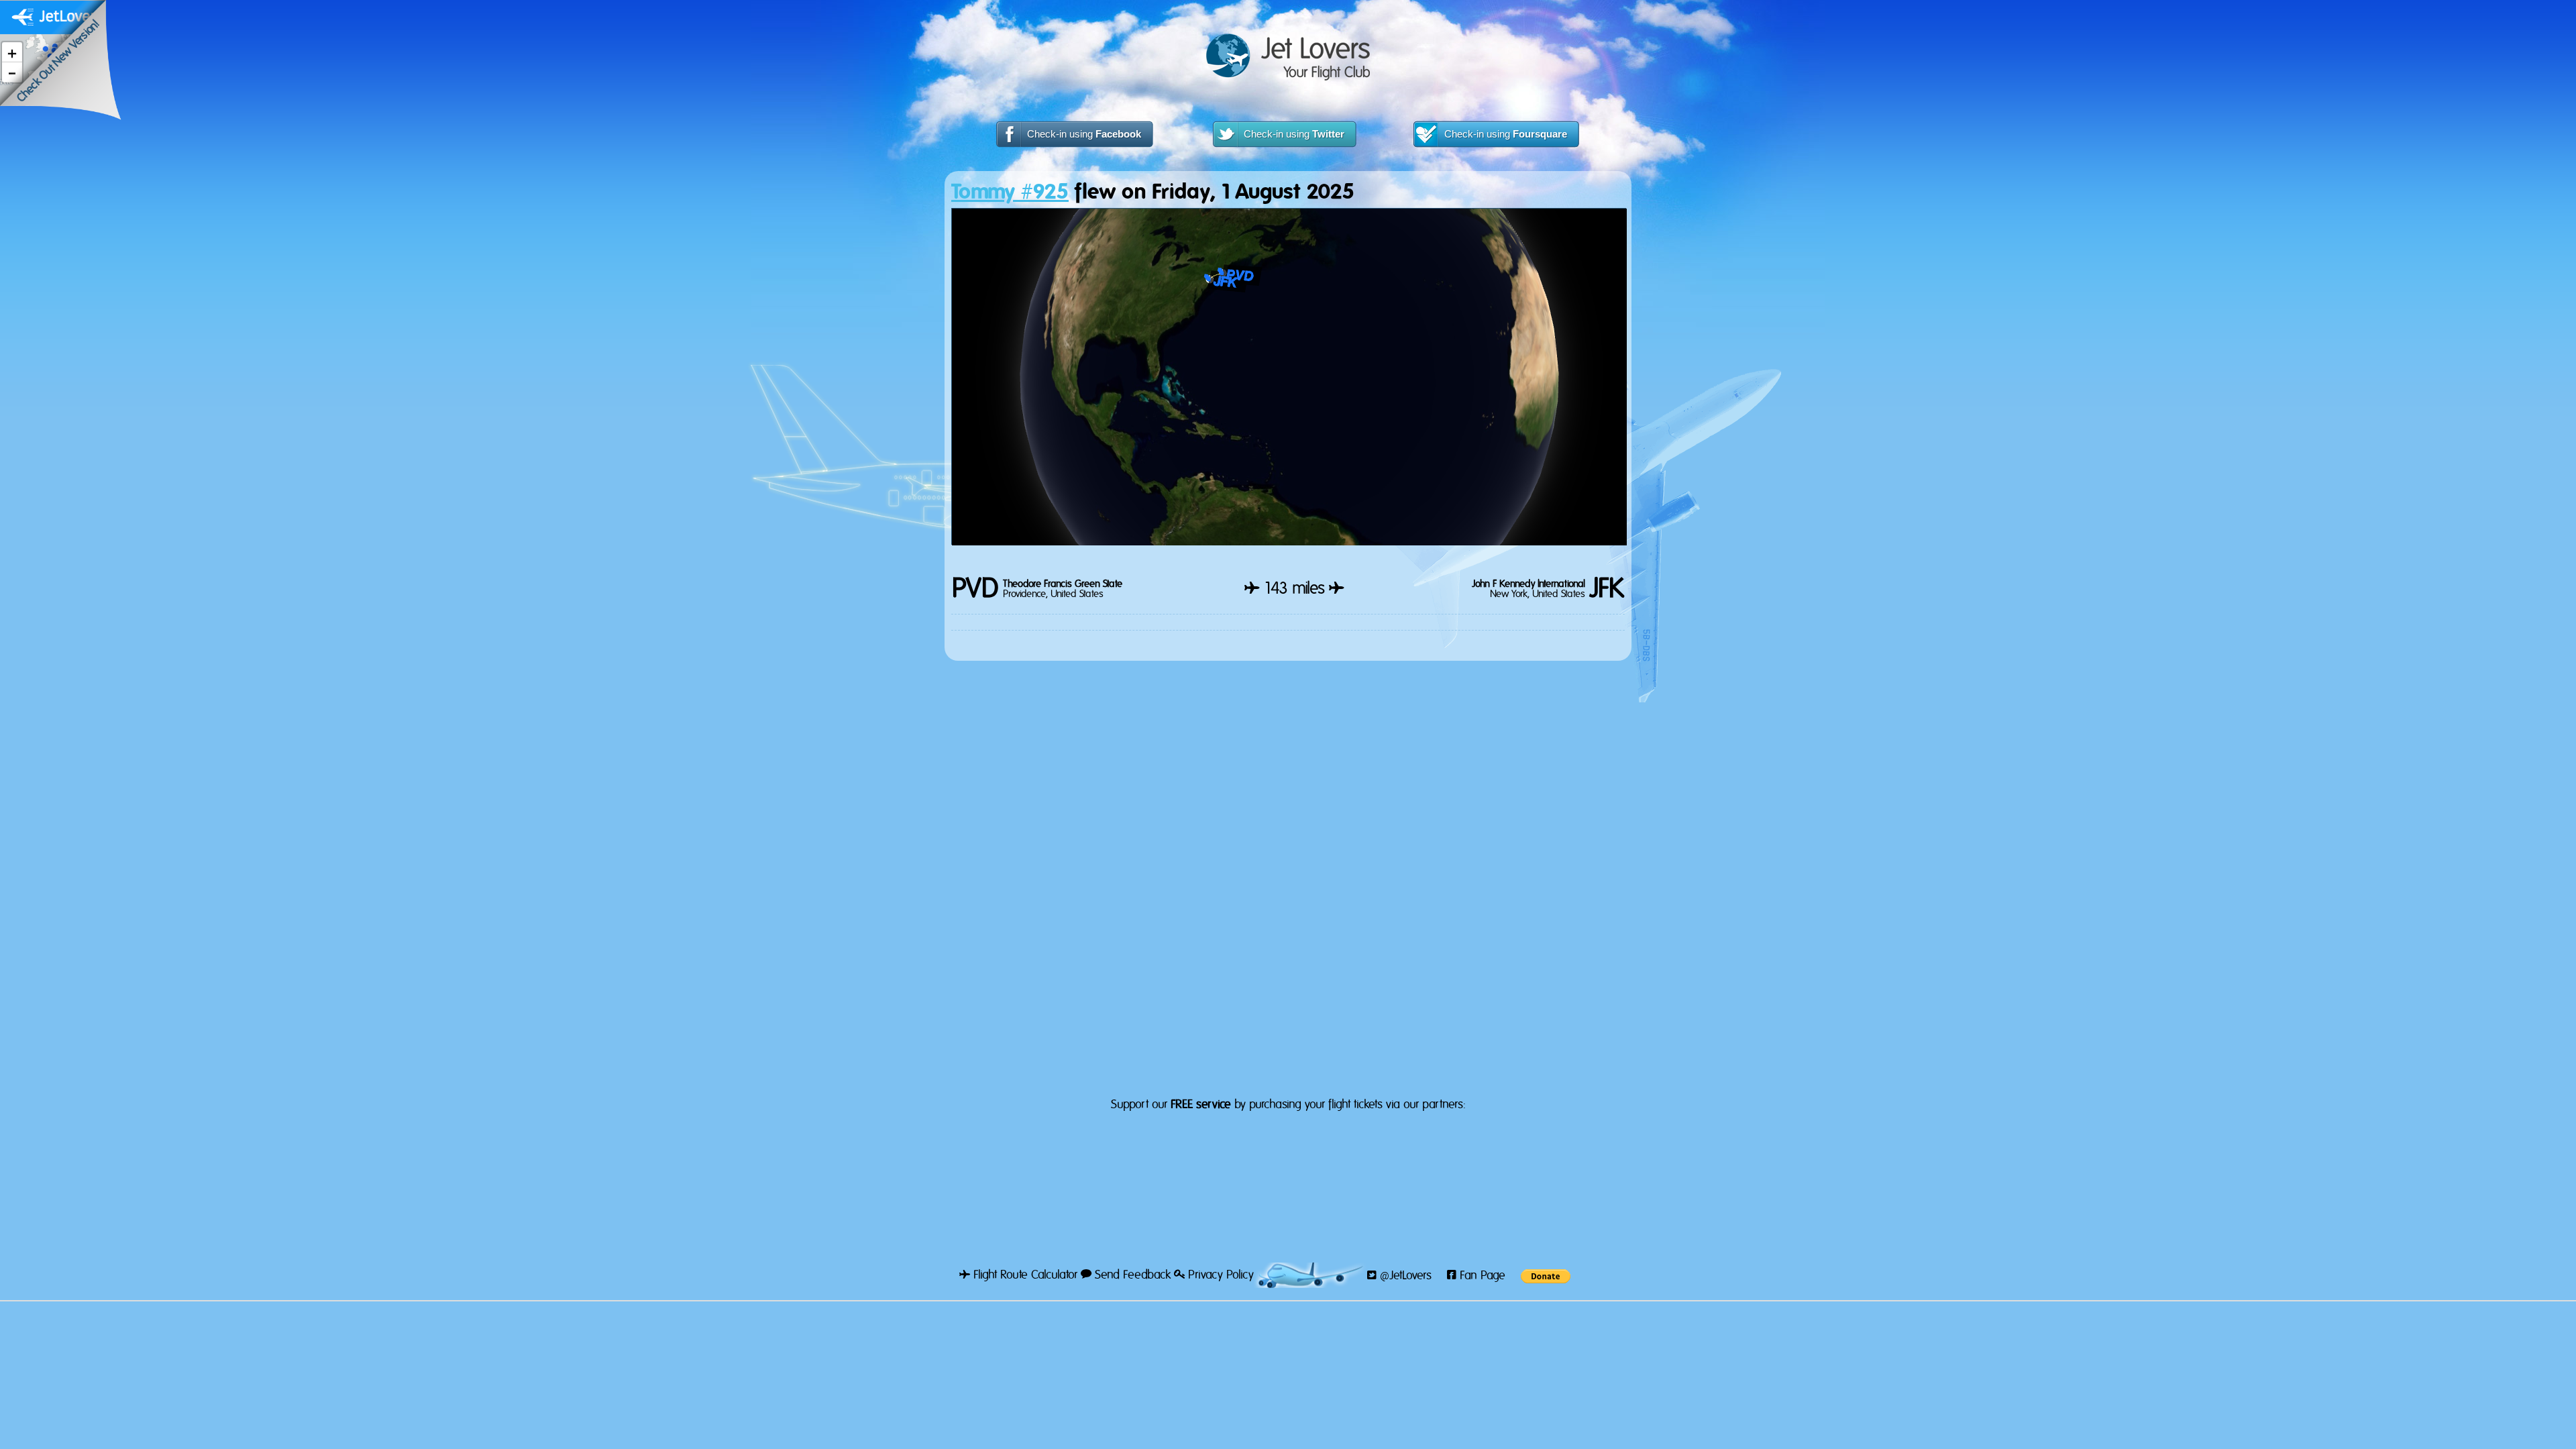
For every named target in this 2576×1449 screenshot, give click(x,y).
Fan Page (1481, 1276)
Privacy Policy (1219, 1275)
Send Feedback (1131, 1275)
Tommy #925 (1010, 192)
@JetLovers (1404, 1276)
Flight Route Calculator (1024, 1275)
